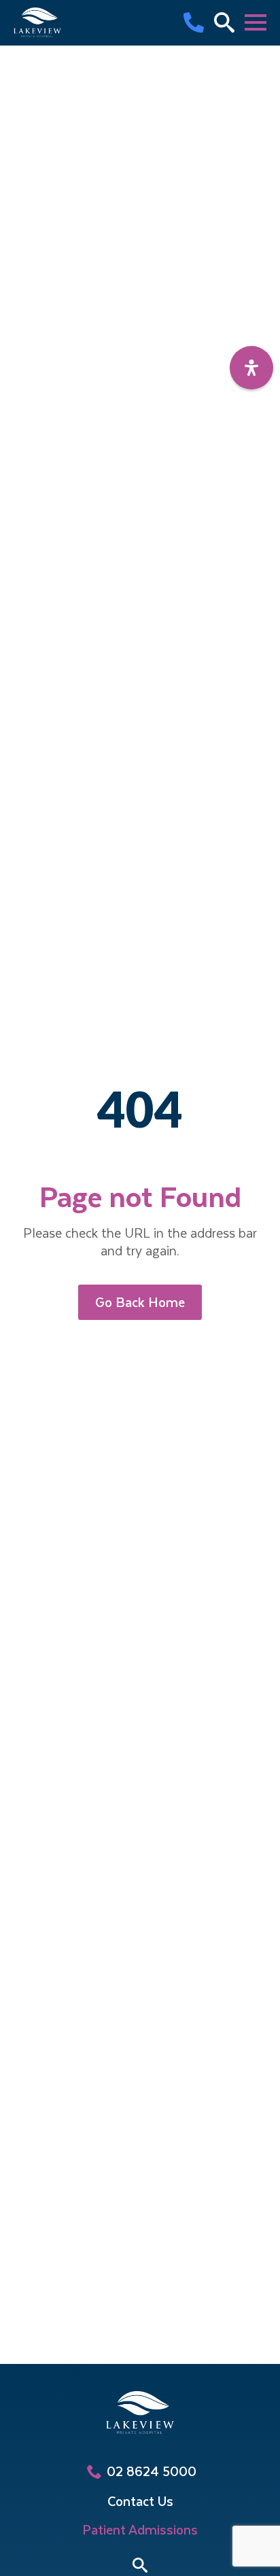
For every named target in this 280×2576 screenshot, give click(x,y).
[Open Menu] (256, 22)
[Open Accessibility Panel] (251, 368)
